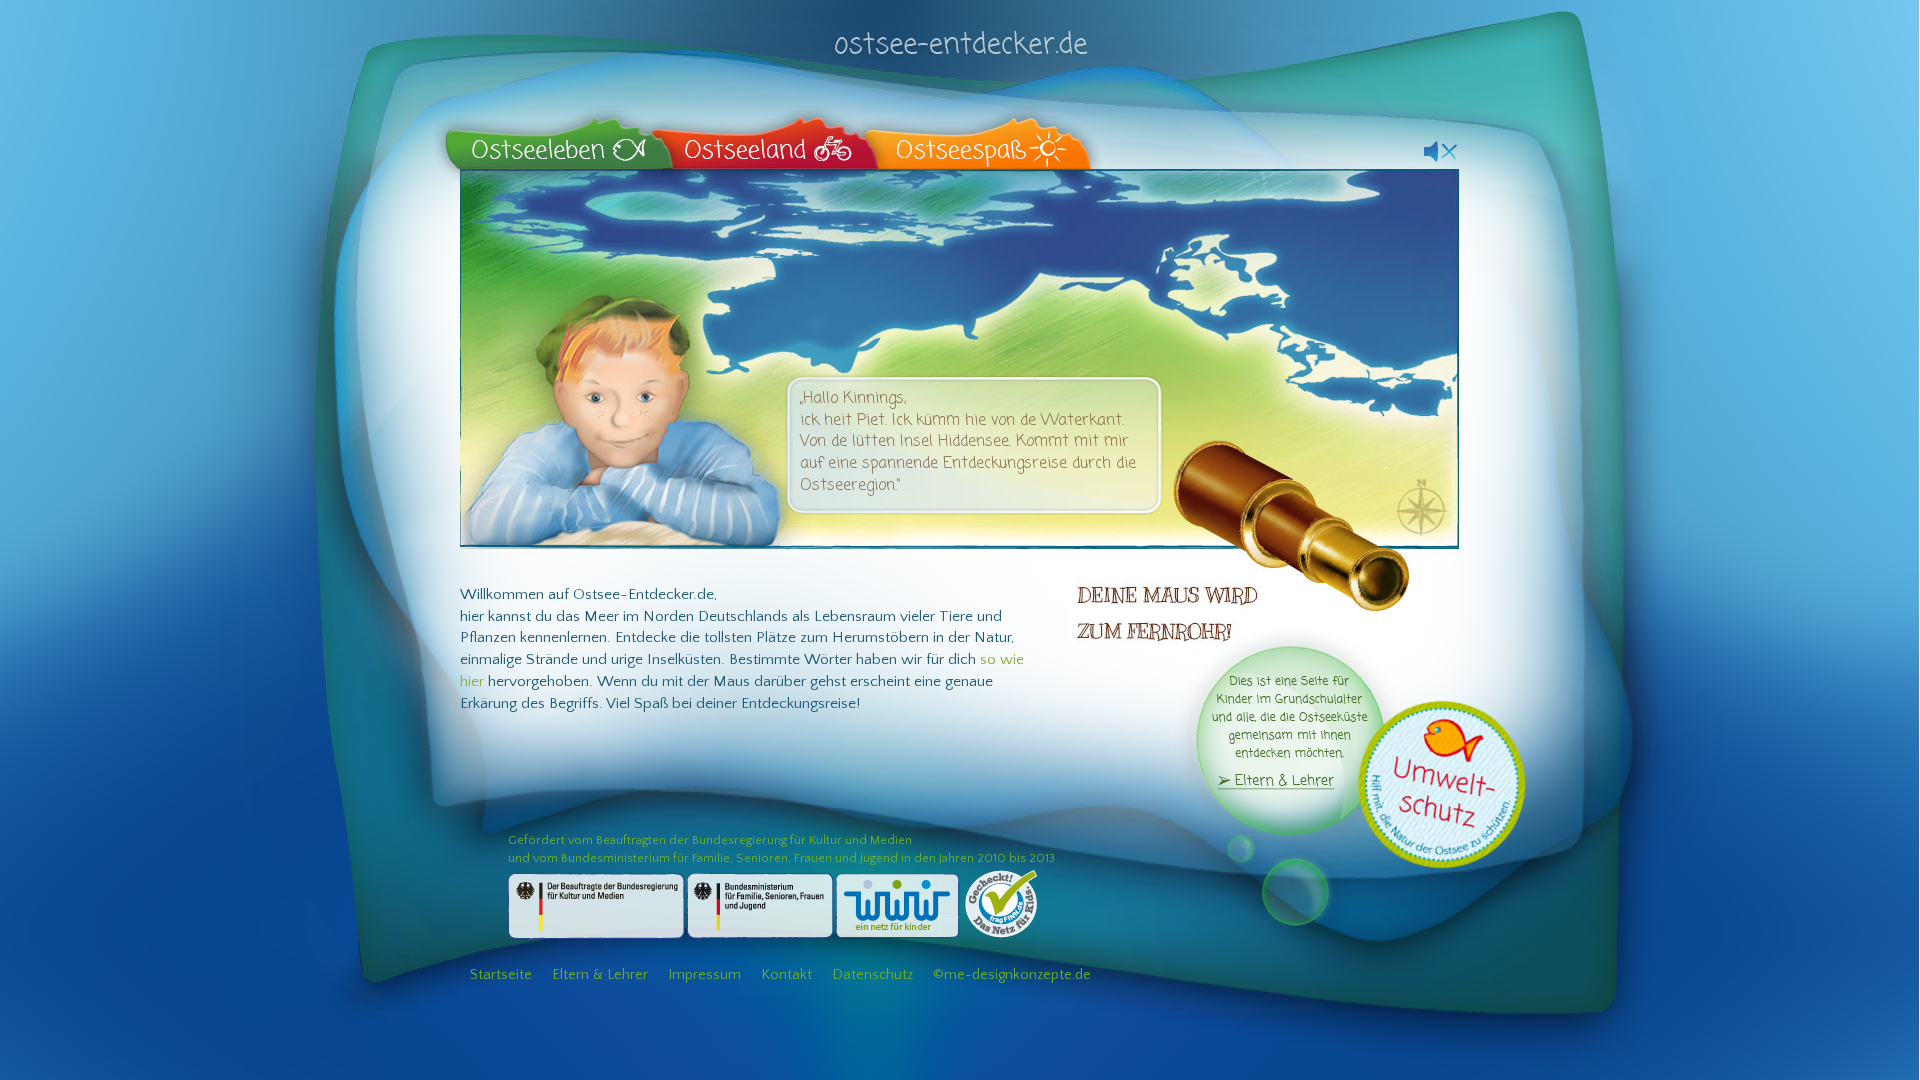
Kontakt (786, 975)
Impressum (704, 975)
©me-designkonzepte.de (1012, 975)
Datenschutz (872, 975)
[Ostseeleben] (561, 137)
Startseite (501, 975)
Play (1440, 148)
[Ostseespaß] (976, 137)
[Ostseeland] (766, 137)
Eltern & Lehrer (600, 975)
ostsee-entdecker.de (960, 32)
